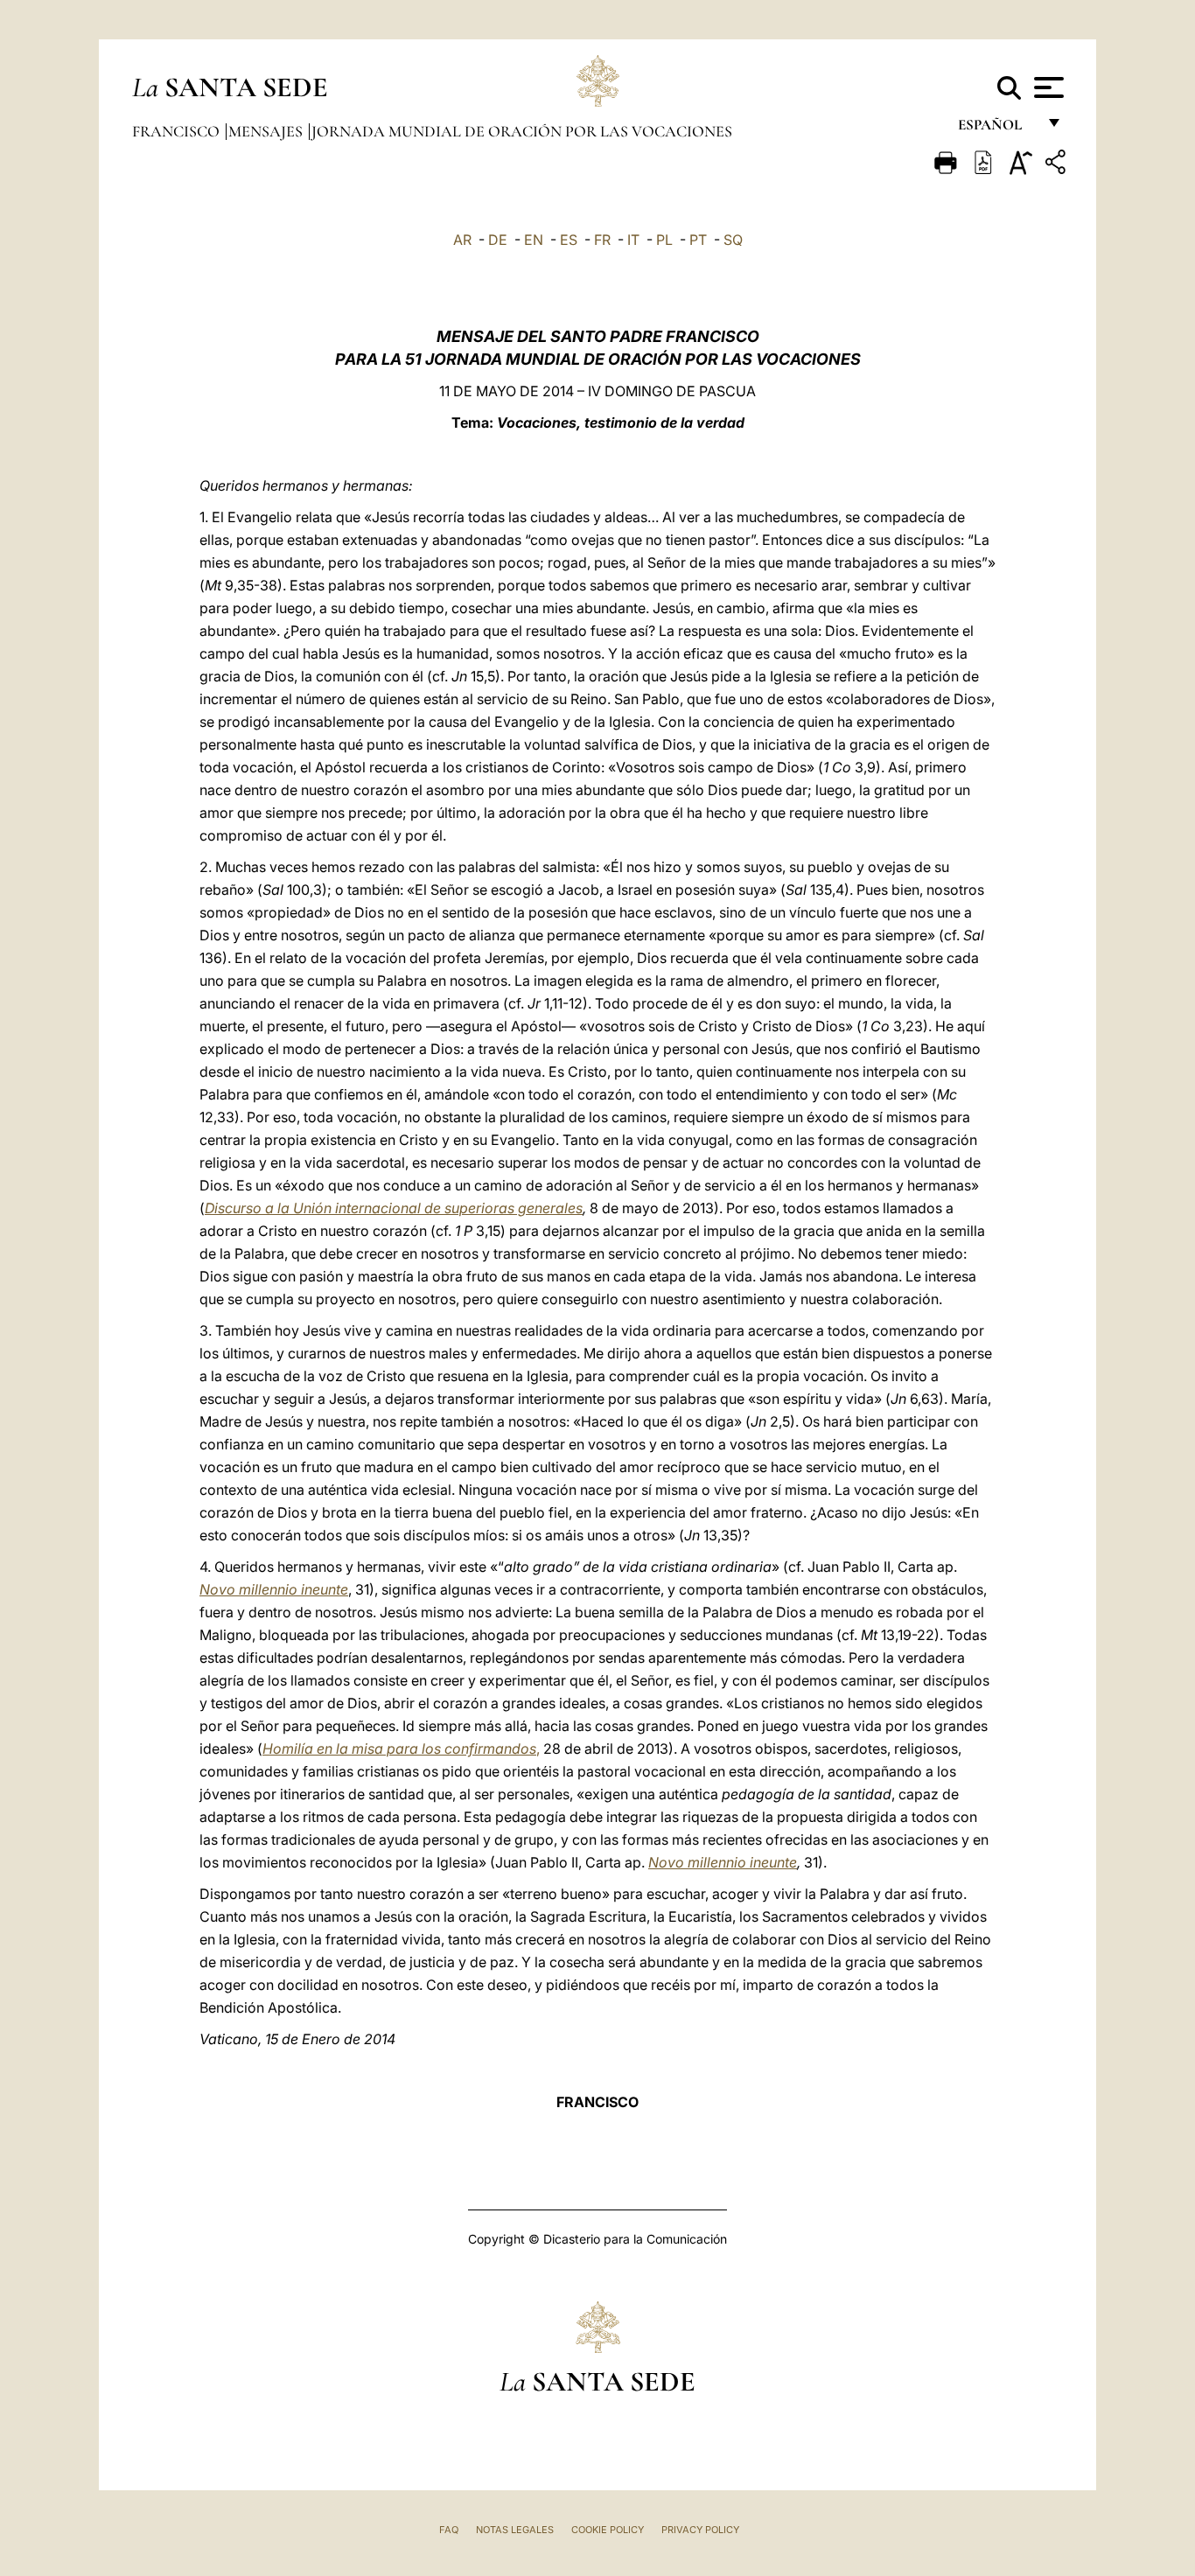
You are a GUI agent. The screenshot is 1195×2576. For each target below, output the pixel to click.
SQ (733, 240)
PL (664, 240)
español (997, 129)
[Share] (1058, 165)
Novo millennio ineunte (274, 1589)
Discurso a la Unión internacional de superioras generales (394, 1208)
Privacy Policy (700, 2530)
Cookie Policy (608, 2530)
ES (569, 240)
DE (498, 240)
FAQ (449, 2530)
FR (602, 240)
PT (698, 240)
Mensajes (267, 131)
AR (462, 240)
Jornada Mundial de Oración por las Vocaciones (522, 131)
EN (534, 240)
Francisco (178, 131)
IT (633, 240)
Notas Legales (515, 2530)
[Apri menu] (1047, 87)
